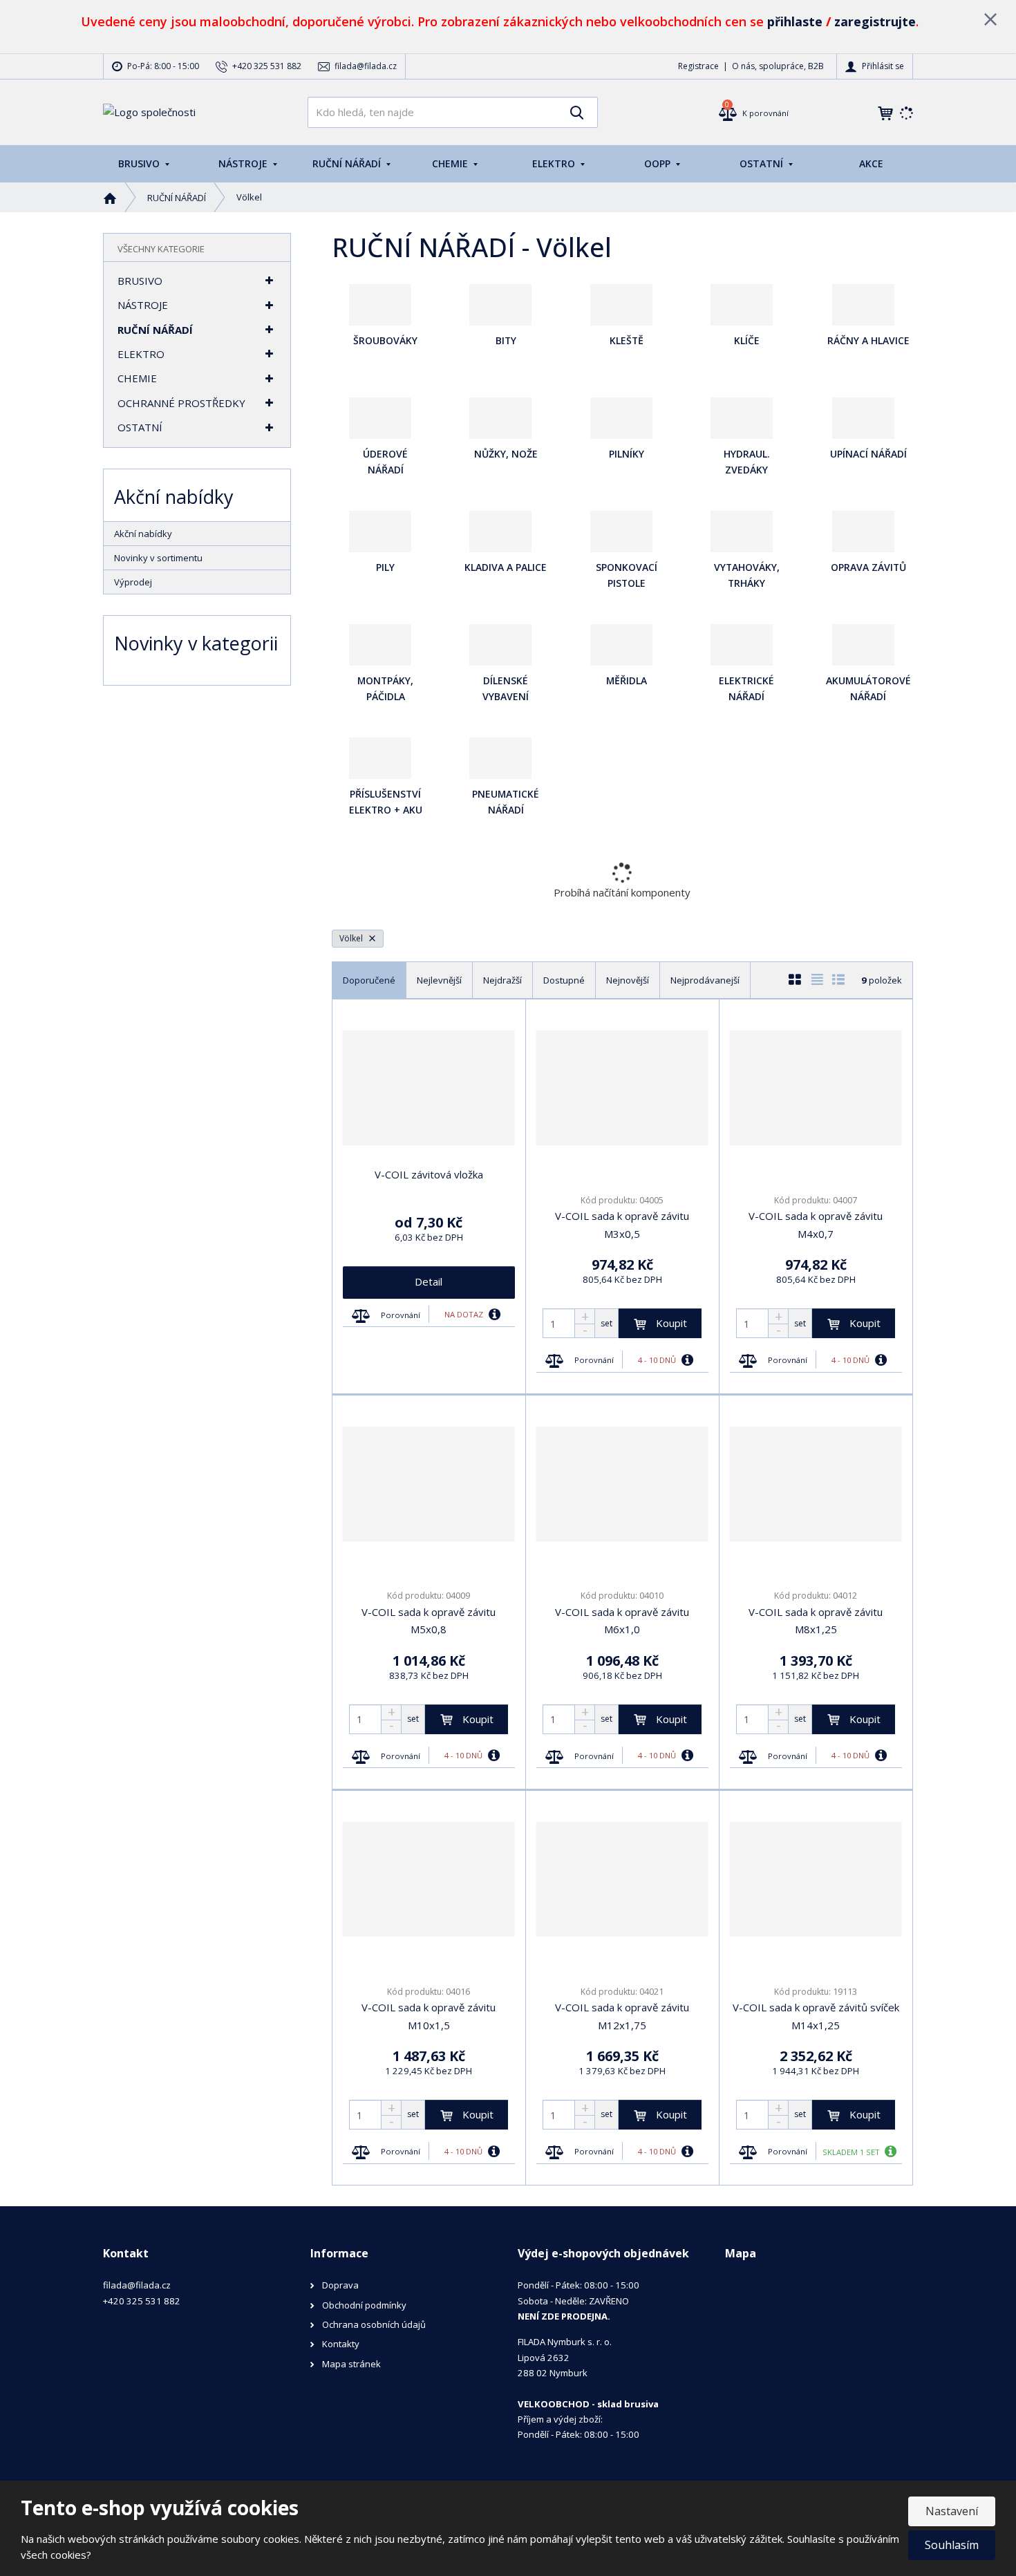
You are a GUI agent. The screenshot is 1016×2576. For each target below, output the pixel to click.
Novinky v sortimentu (158, 558)
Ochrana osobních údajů (374, 2324)
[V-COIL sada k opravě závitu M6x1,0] (622, 1484)
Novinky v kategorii (196, 643)
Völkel (352, 938)
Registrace (698, 66)
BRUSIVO (140, 163)
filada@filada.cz (137, 2285)
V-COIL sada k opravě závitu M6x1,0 (622, 1621)
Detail (429, 1281)
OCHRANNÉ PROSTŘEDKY (181, 403)
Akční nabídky (143, 534)
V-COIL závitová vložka (429, 1174)
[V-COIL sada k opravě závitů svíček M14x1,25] (816, 1879)
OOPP (659, 163)
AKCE (871, 163)
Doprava (340, 2285)
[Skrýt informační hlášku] (990, 19)
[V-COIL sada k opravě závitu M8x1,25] (816, 1484)
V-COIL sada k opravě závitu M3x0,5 (622, 1225)
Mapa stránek (351, 2364)
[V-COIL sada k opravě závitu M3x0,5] (622, 1088)
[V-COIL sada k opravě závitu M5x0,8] (429, 1484)
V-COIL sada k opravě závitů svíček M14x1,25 (816, 2016)
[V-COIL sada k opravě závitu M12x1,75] (622, 1879)
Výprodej (133, 582)
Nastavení (952, 2511)
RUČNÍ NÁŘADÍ (348, 163)
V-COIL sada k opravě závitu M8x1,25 (816, 1621)
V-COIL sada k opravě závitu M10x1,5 (429, 2016)
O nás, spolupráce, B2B (778, 66)
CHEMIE (451, 163)
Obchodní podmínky (364, 2305)
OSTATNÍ (763, 163)
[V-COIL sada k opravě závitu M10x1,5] (429, 1879)
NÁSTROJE (244, 163)
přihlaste (795, 21)
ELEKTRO (555, 163)
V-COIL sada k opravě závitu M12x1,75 (622, 2016)
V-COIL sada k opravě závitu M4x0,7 (816, 1225)
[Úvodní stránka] (149, 111)
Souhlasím (952, 2545)
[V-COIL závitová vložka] (429, 1088)
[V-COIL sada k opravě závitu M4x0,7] (816, 1088)
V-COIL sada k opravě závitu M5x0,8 (429, 1621)
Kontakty (341, 2344)
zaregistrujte (875, 21)
